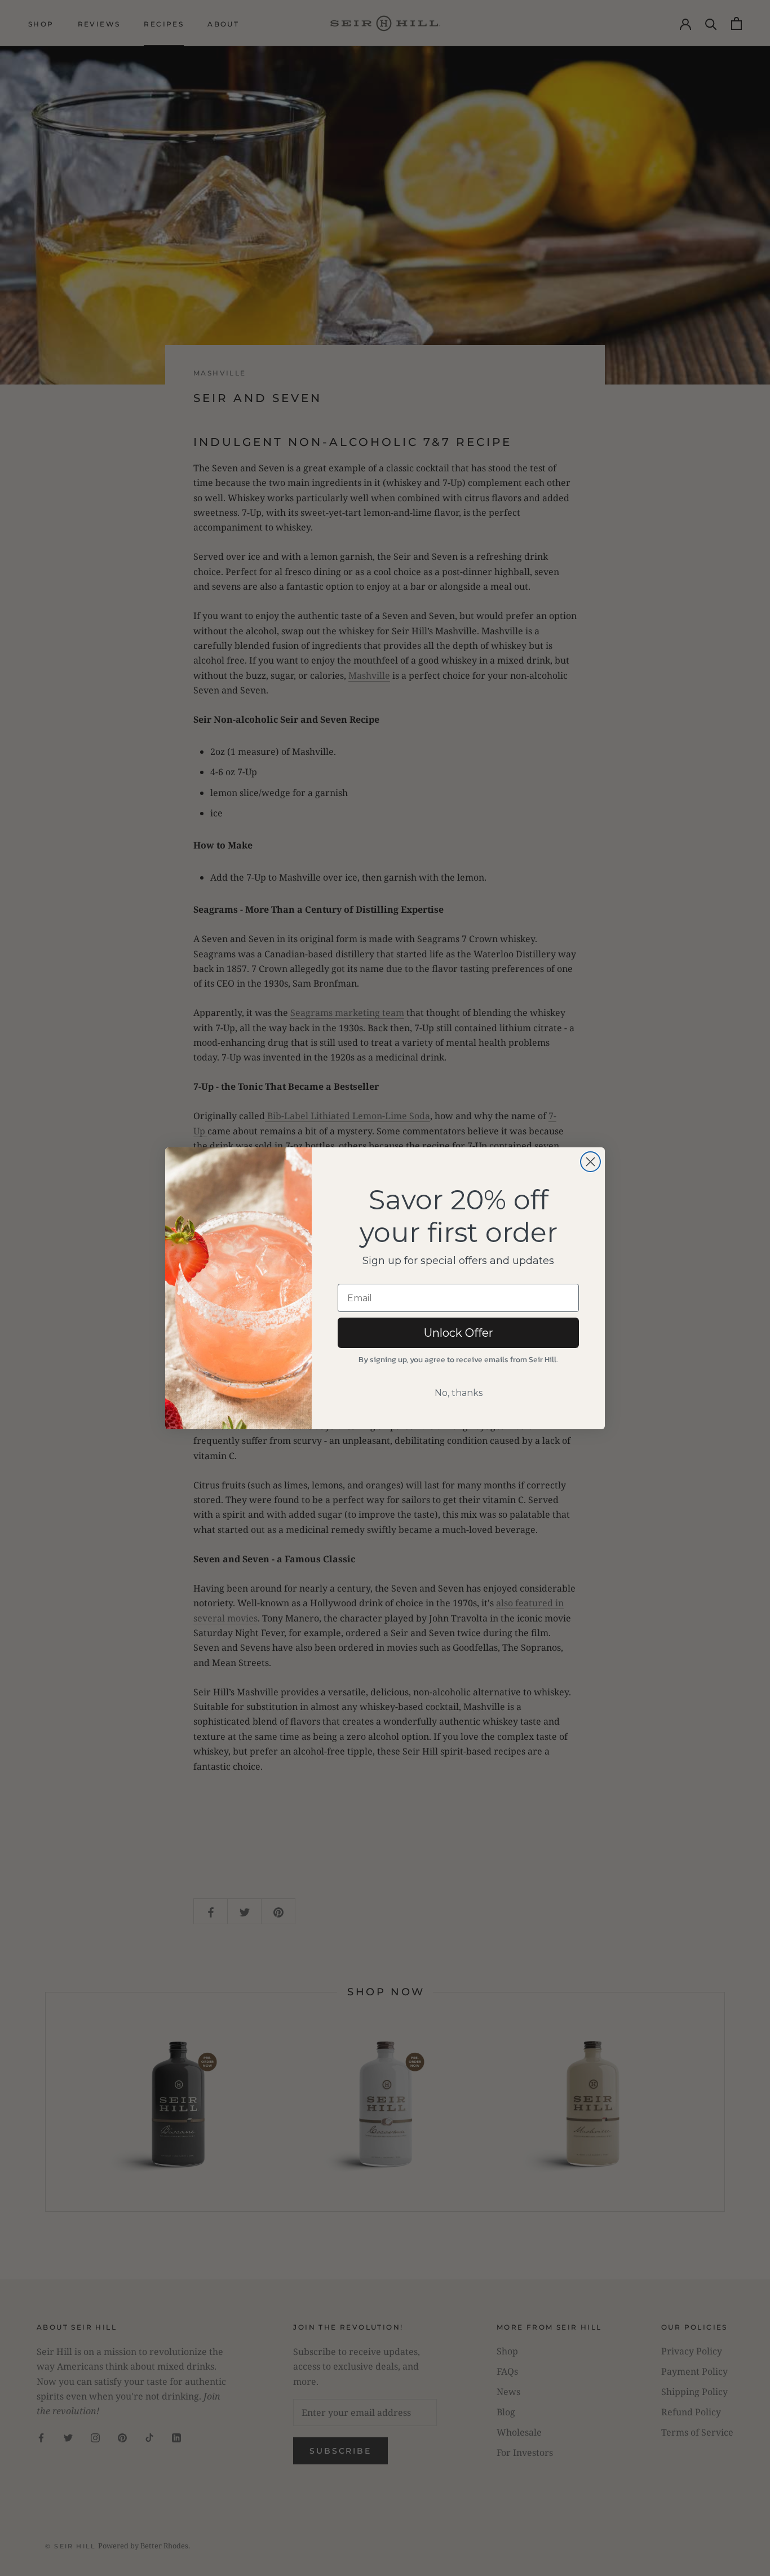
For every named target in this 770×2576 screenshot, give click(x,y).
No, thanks (459, 1393)
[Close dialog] (590, 1162)
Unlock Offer (459, 1333)
